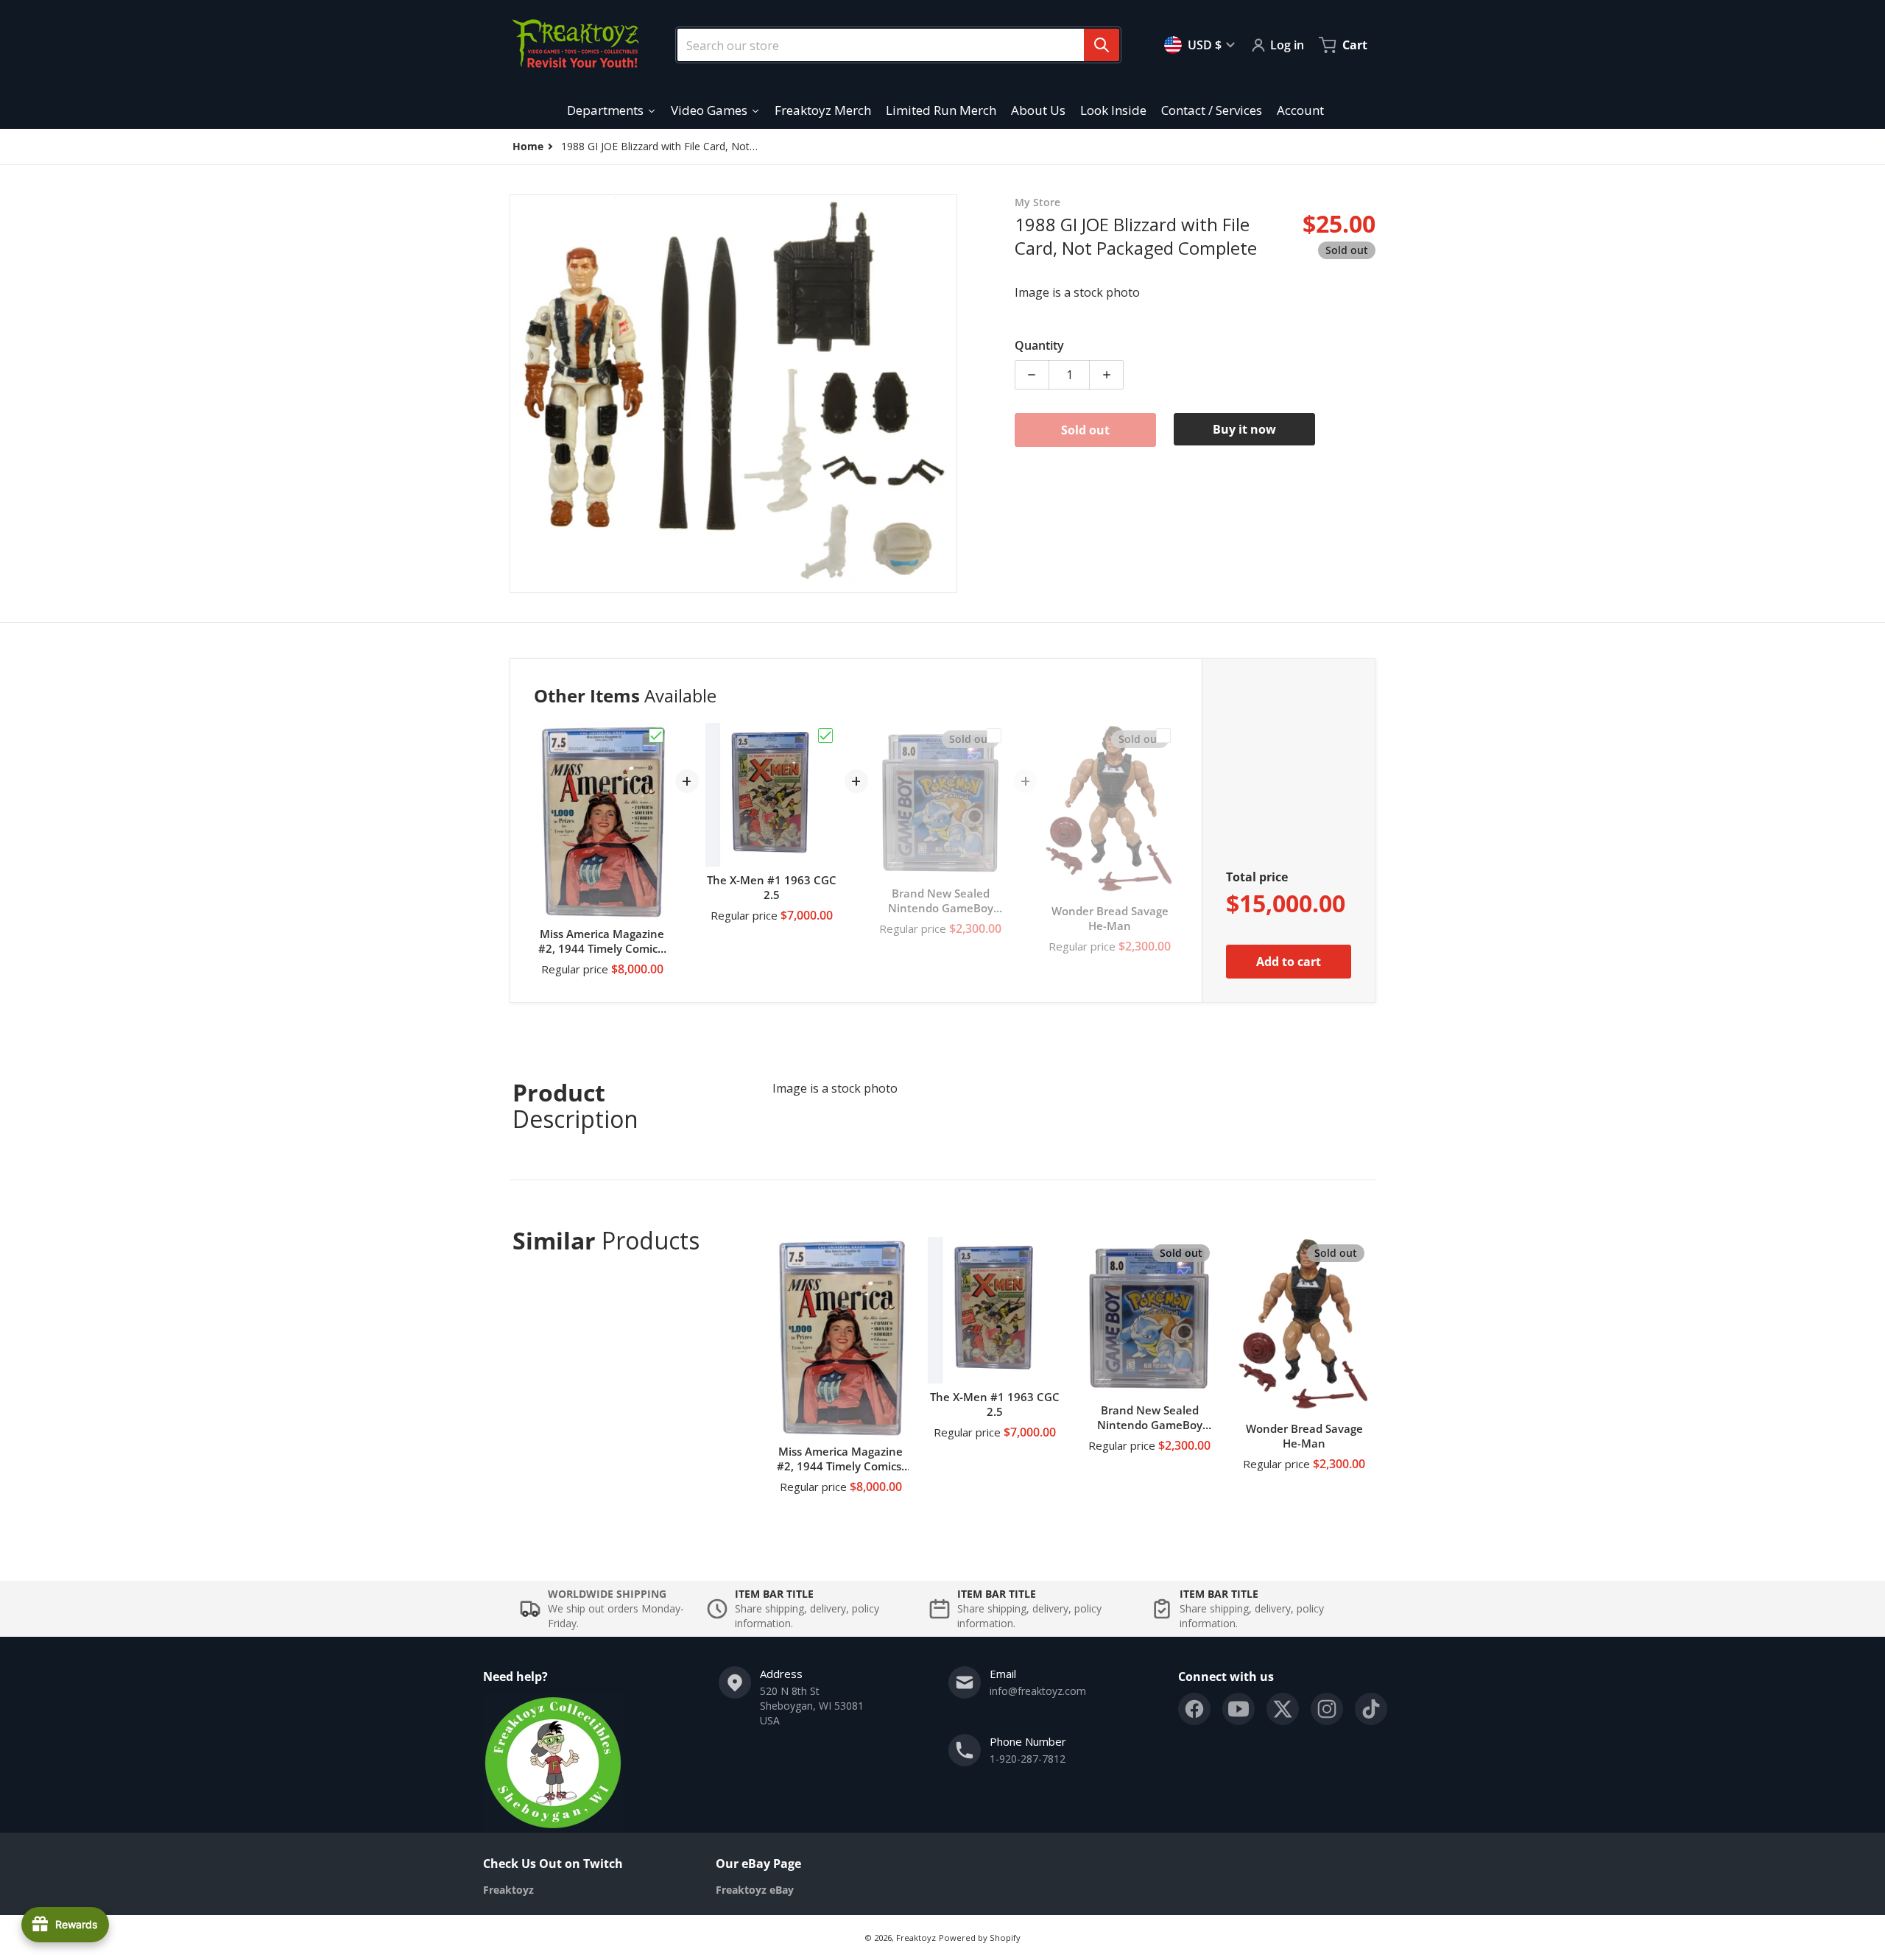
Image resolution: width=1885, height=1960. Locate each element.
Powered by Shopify (980, 1938)
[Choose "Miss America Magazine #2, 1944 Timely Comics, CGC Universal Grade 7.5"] (656, 736)
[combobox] (892, 45)
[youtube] (1239, 1709)
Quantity (1039, 345)
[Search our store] (1102, 45)
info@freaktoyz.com (1038, 1691)
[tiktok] (1371, 1709)
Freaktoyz (916, 1938)
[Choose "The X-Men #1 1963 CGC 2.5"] (825, 736)
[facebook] (1194, 1709)
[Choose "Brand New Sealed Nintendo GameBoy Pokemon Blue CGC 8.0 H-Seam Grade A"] (994, 736)
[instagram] (1327, 1709)
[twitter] (1283, 1709)
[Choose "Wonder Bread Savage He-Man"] (1163, 736)
